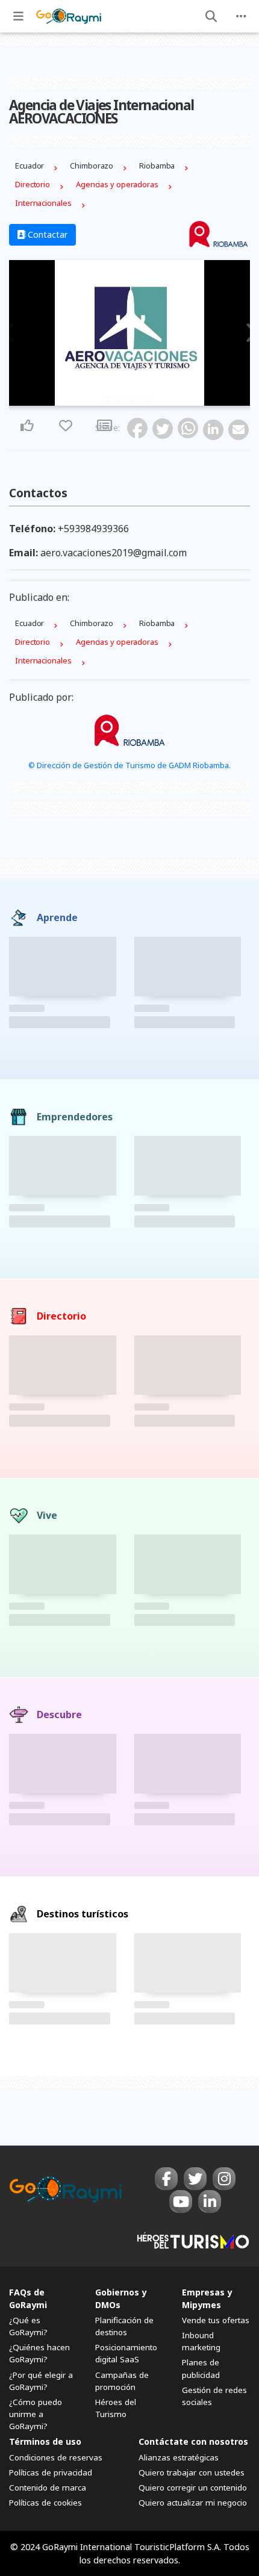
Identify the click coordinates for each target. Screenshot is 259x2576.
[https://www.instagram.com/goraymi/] (224, 2179)
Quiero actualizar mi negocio (193, 2503)
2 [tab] (115, 399)
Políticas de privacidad (51, 2472)
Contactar (47, 234)
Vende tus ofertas (216, 2320)
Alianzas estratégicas (179, 2457)
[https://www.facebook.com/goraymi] (166, 2179)
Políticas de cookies (45, 2503)
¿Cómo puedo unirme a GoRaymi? (36, 2414)
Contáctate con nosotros (193, 2441)
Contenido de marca (48, 2488)
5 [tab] (137, 399)
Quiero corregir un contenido (193, 2488)
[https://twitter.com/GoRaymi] (195, 2179)
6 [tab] (144, 399)
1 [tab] (108, 399)
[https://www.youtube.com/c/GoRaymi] (181, 2202)
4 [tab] (129, 399)
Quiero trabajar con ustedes (192, 2472)
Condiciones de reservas (56, 2457)
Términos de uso (45, 2441)
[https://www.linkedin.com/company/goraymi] (210, 2202)
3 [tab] (122, 399)
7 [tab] (151, 399)
